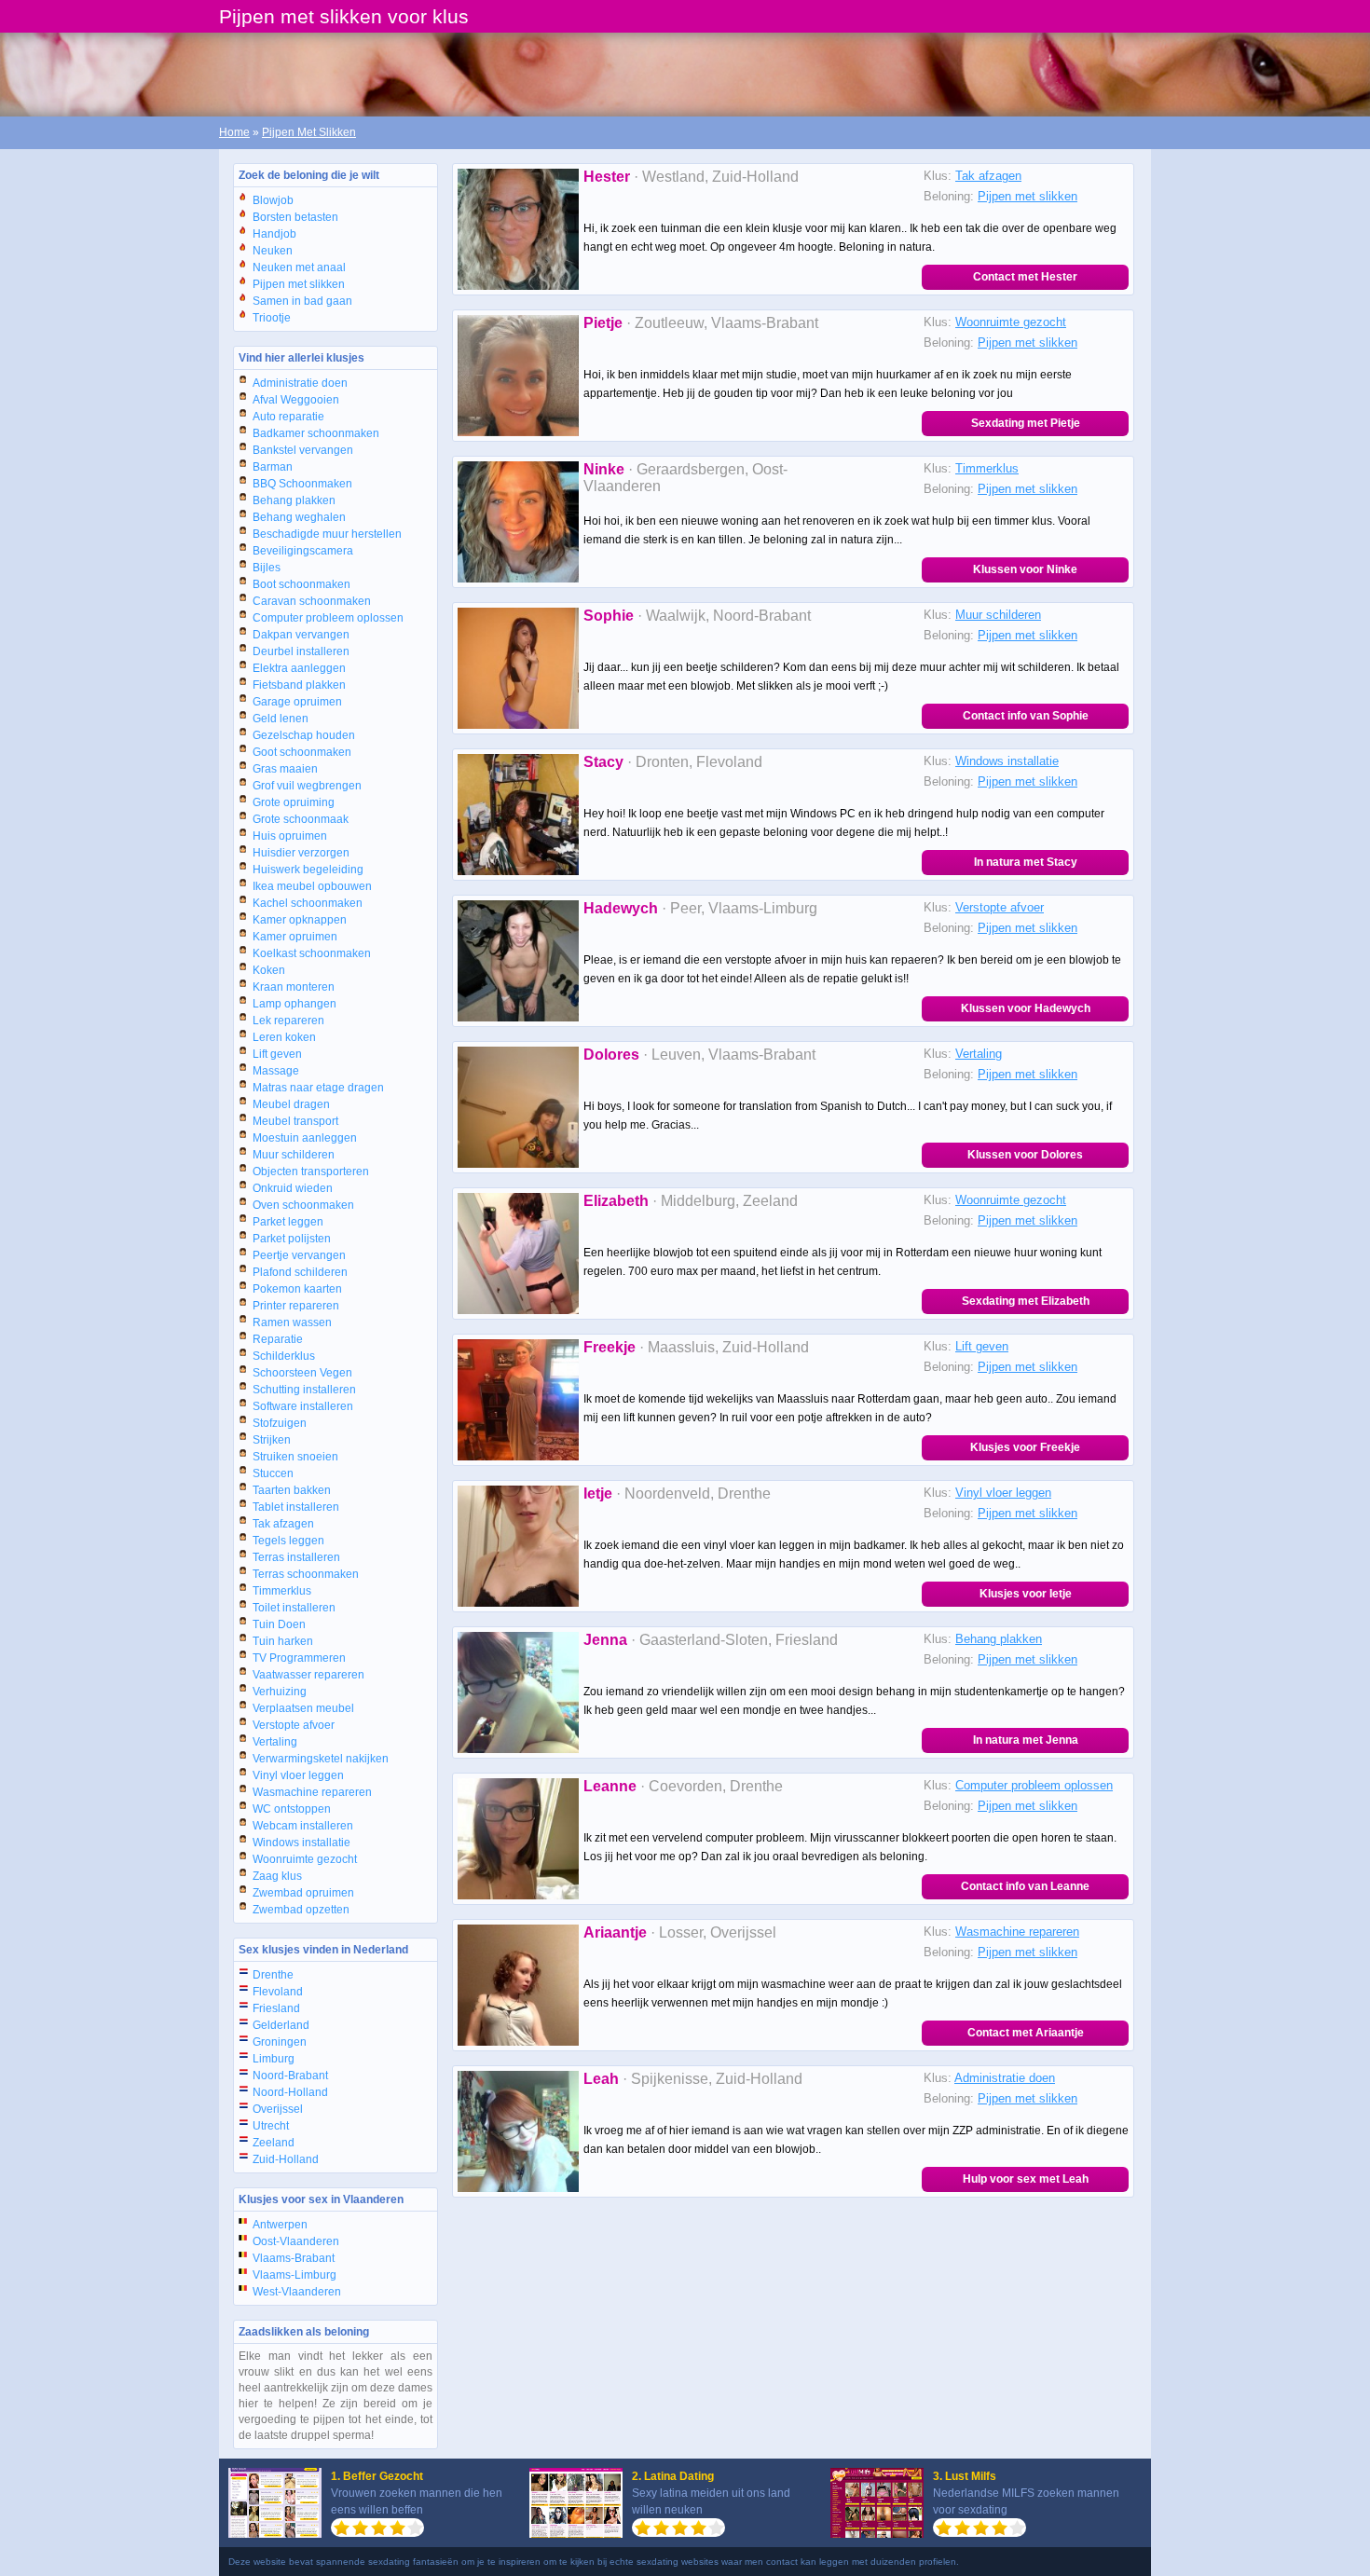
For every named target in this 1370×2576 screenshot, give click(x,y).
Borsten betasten (295, 217)
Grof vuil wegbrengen (307, 786)
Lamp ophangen (295, 1004)
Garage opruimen (297, 702)
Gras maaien (285, 769)
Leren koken (284, 1037)
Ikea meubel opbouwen (312, 886)
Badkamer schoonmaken (316, 433)
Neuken (273, 251)
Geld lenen (281, 719)
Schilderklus (284, 1356)
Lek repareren (288, 1021)
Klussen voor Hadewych (1026, 1008)
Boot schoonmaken (301, 584)
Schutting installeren (304, 1390)
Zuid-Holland (286, 2159)
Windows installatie (301, 1843)
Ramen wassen (292, 1322)
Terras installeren (296, 1557)
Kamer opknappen (300, 920)
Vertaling (275, 1742)
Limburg (274, 2059)
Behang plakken (294, 500)
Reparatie (278, 1339)
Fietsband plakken (299, 685)
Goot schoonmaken (302, 752)
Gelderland (281, 2025)
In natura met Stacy (1026, 862)
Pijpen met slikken (299, 284)
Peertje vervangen (299, 1255)
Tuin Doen (279, 1624)
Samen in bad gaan (302, 301)
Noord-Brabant (290, 2076)
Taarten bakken (292, 1490)
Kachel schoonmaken (308, 903)
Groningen (280, 2042)
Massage (276, 1071)
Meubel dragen (291, 1104)
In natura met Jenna (1026, 1740)
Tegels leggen (288, 1541)
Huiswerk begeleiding (308, 870)
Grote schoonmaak (301, 819)
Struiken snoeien (295, 1457)
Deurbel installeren (301, 651)
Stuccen (273, 1473)
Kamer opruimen (295, 937)
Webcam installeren (303, 1826)
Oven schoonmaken (303, 1205)
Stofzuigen (280, 1423)
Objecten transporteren (311, 1172)
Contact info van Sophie (1026, 716)
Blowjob (273, 200)
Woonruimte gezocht (305, 1859)
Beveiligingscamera (303, 551)
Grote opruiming (294, 802)
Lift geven (277, 1054)
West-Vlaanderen (297, 2292)
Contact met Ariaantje (1026, 2033)
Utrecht (271, 2126)
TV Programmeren (299, 1658)
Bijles (267, 568)
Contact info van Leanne (1025, 1886)
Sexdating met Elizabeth (1026, 1301)
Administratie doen (300, 383)
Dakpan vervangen (301, 635)
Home (234, 132)
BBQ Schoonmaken (302, 484)
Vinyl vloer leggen (298, 1775)
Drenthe (273, 1975)
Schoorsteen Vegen (302, 1373)
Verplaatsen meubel (303, 1708)
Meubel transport (295, 1121)
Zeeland (274, 2143)
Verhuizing (280, 1692)
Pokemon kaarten (297, 1289)
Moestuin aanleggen (305, 1138)
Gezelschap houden (304, 735)
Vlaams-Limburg (295, 2275)
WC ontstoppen (292, 1809)
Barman (273, 467)
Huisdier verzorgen (301, 853)
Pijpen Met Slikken (309, 132)
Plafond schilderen (300, 1272)
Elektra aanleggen (299, 668)
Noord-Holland (290, 2092)
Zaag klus (277, 1876)
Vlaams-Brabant (294, 2258)
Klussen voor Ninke (1025, 569)
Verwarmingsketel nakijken (321, 1759)
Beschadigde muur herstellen (327, 534)
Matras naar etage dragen (318, 1088)
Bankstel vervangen (303, 450)
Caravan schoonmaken (312, 601)
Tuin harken (283, 1641)
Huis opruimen (290, 836)
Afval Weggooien (296, 400)
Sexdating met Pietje (1026, 423)
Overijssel (278, 2109)
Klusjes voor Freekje (1025, 1447)
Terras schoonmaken (306, 1574)
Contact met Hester (1025, 277)
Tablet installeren (296, 1507)
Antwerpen (280, 2225)
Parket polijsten (292, 1239)
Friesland (276, 2008)
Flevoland (278, 1992)
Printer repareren (296, 1306)
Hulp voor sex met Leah (1026, 2179)
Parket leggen (288, 1222)
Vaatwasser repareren (308, 1675)
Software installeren (303, 1406)
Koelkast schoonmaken (312, 953)
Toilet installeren (294, 1608)
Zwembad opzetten (301, 1910)
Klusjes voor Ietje (1026, 1594)
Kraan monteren (294, 987)
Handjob (274, 234)
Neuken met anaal (299, 267)
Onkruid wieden (293, 1188)
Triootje (272, 318)
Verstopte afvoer (294, 1725)
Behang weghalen (299, 517)
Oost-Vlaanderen (296, 2241)
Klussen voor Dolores (1025, 1155)
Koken (269, 970)
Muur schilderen (294, 1155)
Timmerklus (282, 1591)
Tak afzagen (283, 1524)
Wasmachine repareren (312, 1792)
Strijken (272, 1440)
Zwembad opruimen (303, 1893)
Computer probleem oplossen (328, 618)
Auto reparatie (288, 417)
